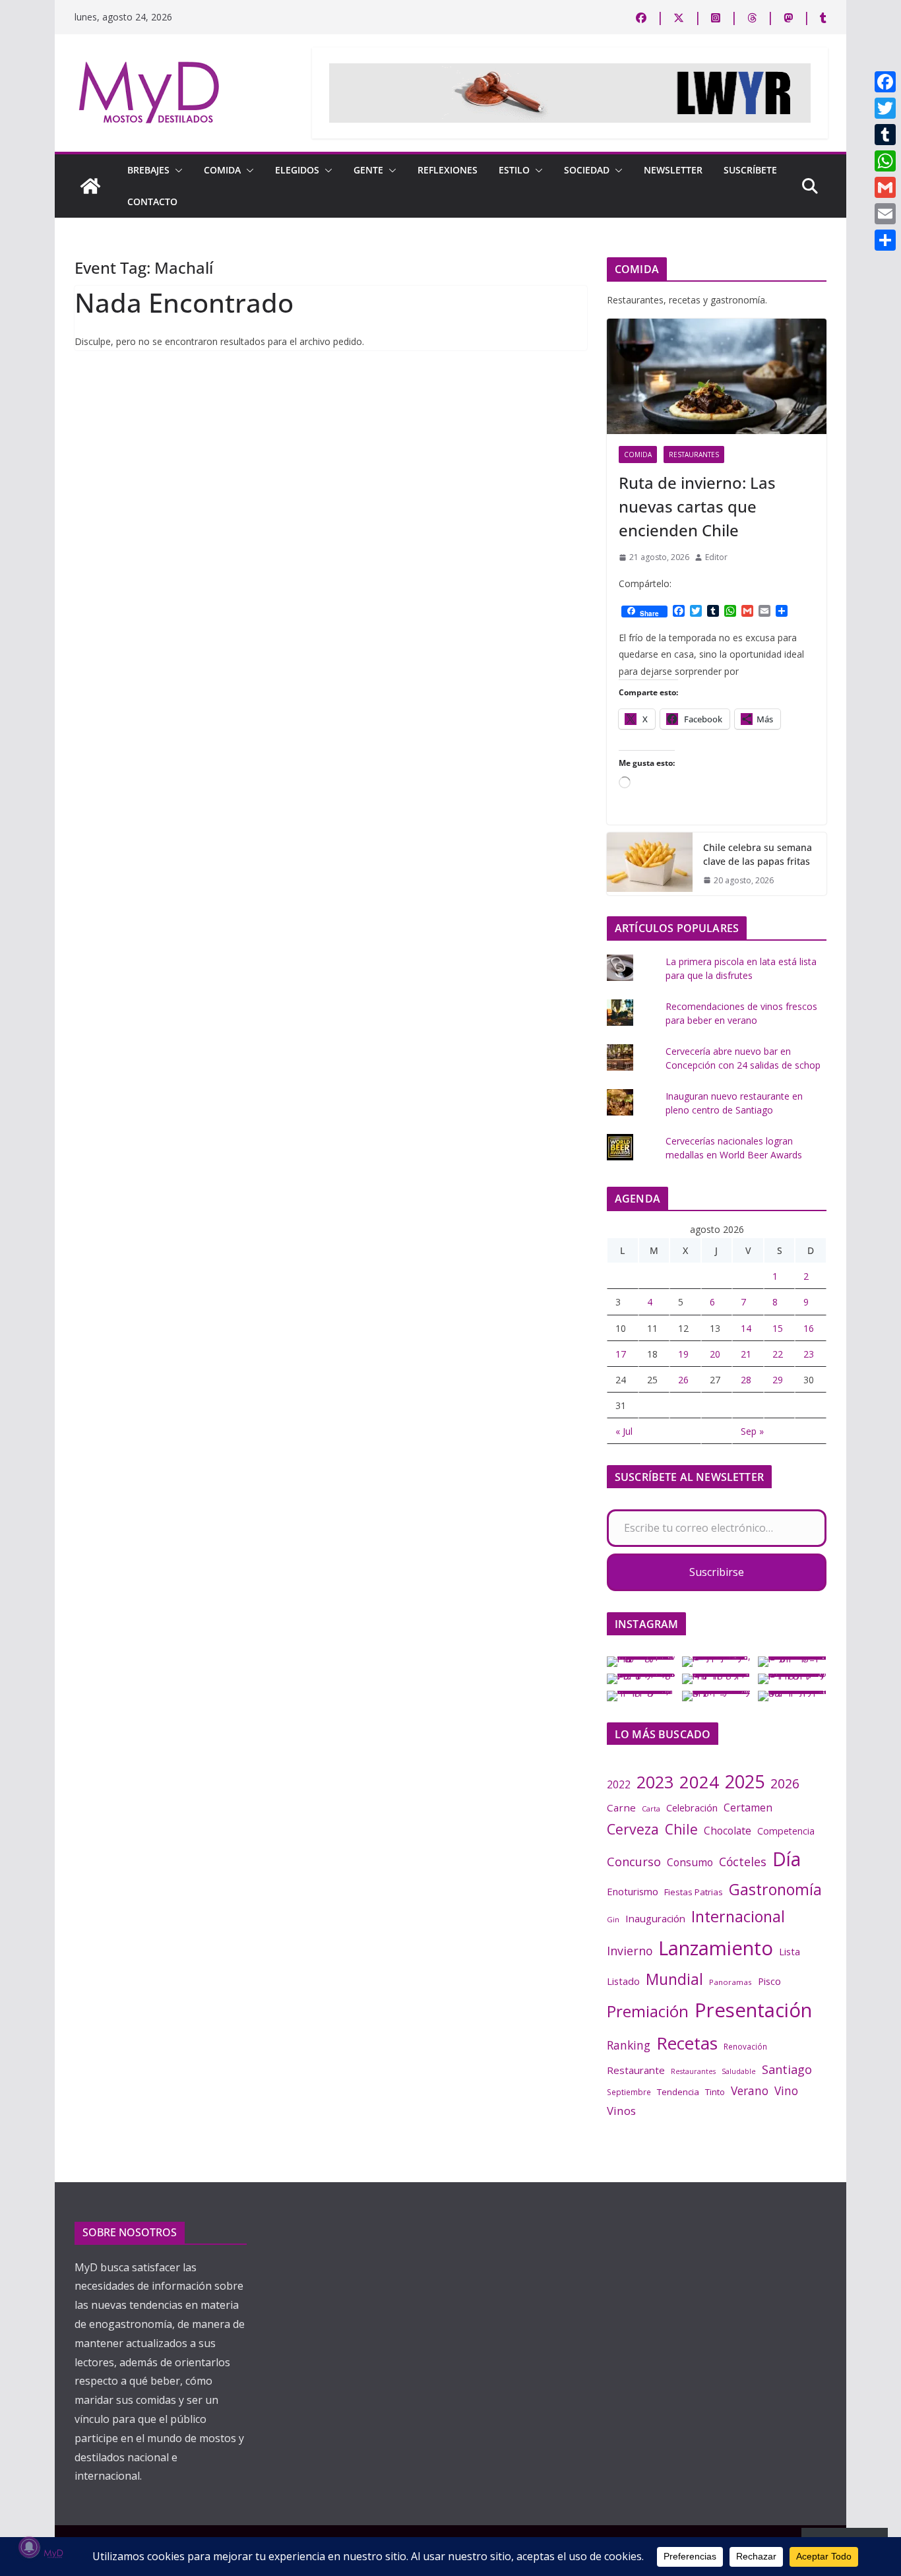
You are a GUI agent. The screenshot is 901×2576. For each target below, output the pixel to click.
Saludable (739, 2071)
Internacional (738, 1916)
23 (809, 1354)
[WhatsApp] (885, 161)
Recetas (687, 2043)
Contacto (152, 202)
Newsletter (673, 170)
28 (746, 1380)
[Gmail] (885, 187)
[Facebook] (885, 82)
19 (683, 1354)
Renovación (745, 2046)
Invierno (630, 1951)
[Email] (885, 214)
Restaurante (636, 2070)
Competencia (786, 1831)
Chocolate (728, 1831)
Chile (681, 1829)
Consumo (690, 1862)
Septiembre (629, 2092)
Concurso (634, 1862)
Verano (750, 2090)
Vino (786, 2090)
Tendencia (678, 2092)
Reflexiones (448, 170)
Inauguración (655, 1918)
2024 (699, 1782)
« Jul (624, 1431)
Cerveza (633, 1829)
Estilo (514, 170)
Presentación (753, 2010)
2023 (655, 1782)
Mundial (674, 1979)
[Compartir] (885, 240)
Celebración (692, 1808)
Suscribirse (717, 1572)
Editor (716, 557)
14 (746, 1328)
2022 (619, 1784)
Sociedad (587, 170)
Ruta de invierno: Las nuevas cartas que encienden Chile (697, 506)
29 (778, 1380)
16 (809, 1328)
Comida (222, 170)
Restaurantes (694, 455)
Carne (621, 1807)
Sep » (752, 1431)
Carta (651, 1808)
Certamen (748, 1807)
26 (683, 1380)
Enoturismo (633, 1891)
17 (621, 1354)
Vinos (621, 2111)
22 (778, 1354)
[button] (176, 170)
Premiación (648, 2011)
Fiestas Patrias (694, 1892)
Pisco (769, 1981)
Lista (790, 1951)
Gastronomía (775, 1889)
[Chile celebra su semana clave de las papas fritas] (650, 864)
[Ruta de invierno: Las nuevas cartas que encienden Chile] (717, 376)
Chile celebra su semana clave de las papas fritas (758, 854)
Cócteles (743, 1862)
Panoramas (730, 1982)
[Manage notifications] (29, 2547)
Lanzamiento (716, 1948)
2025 (745, 1781)
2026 (785, 1783)
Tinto (715, 2092)
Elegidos (297, 170)
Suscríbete (750, 170)
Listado (623, 1981)
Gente (368, 170)
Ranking (629, 2045)
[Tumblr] (885, 135)
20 (715, 1354)
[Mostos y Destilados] (90, 186)
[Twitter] (885, 108)
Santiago (787, 2069)
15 (778, 1328)
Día (787, 1859)
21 (746, 1354)
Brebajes (148, 170)
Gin (613, 1919)
